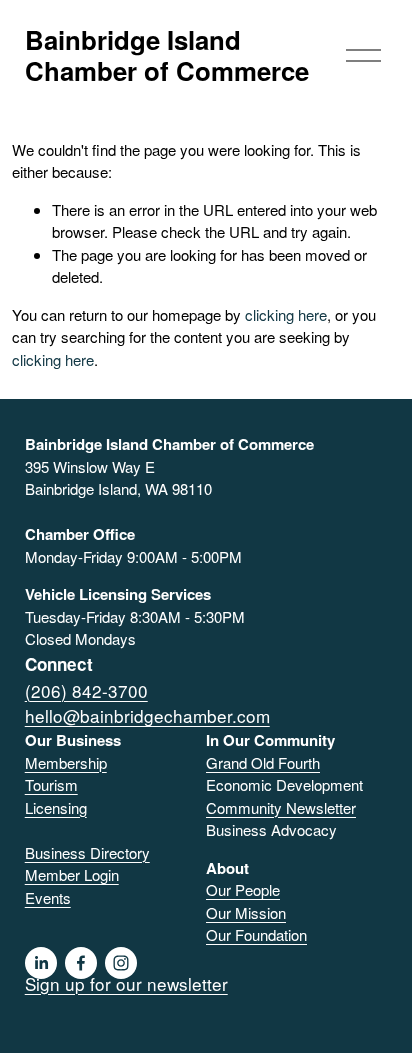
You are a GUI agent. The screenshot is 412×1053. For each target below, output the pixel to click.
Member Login (72, 874)
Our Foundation (256, 934)
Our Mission (246, 912)
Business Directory (87, 852)
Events (48, 897)
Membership (66, 762)
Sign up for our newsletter (126, 983)
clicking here (286, 314)
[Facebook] (81, 963)
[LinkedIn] (41, 963)
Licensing (56, 807)
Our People (243, 889)
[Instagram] (121, 963)
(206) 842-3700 (86, 690)
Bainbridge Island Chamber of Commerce (167, 55)
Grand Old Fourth (263, 762)
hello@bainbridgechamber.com (147, 715)
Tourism (51, 784)
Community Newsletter (281, 807)
